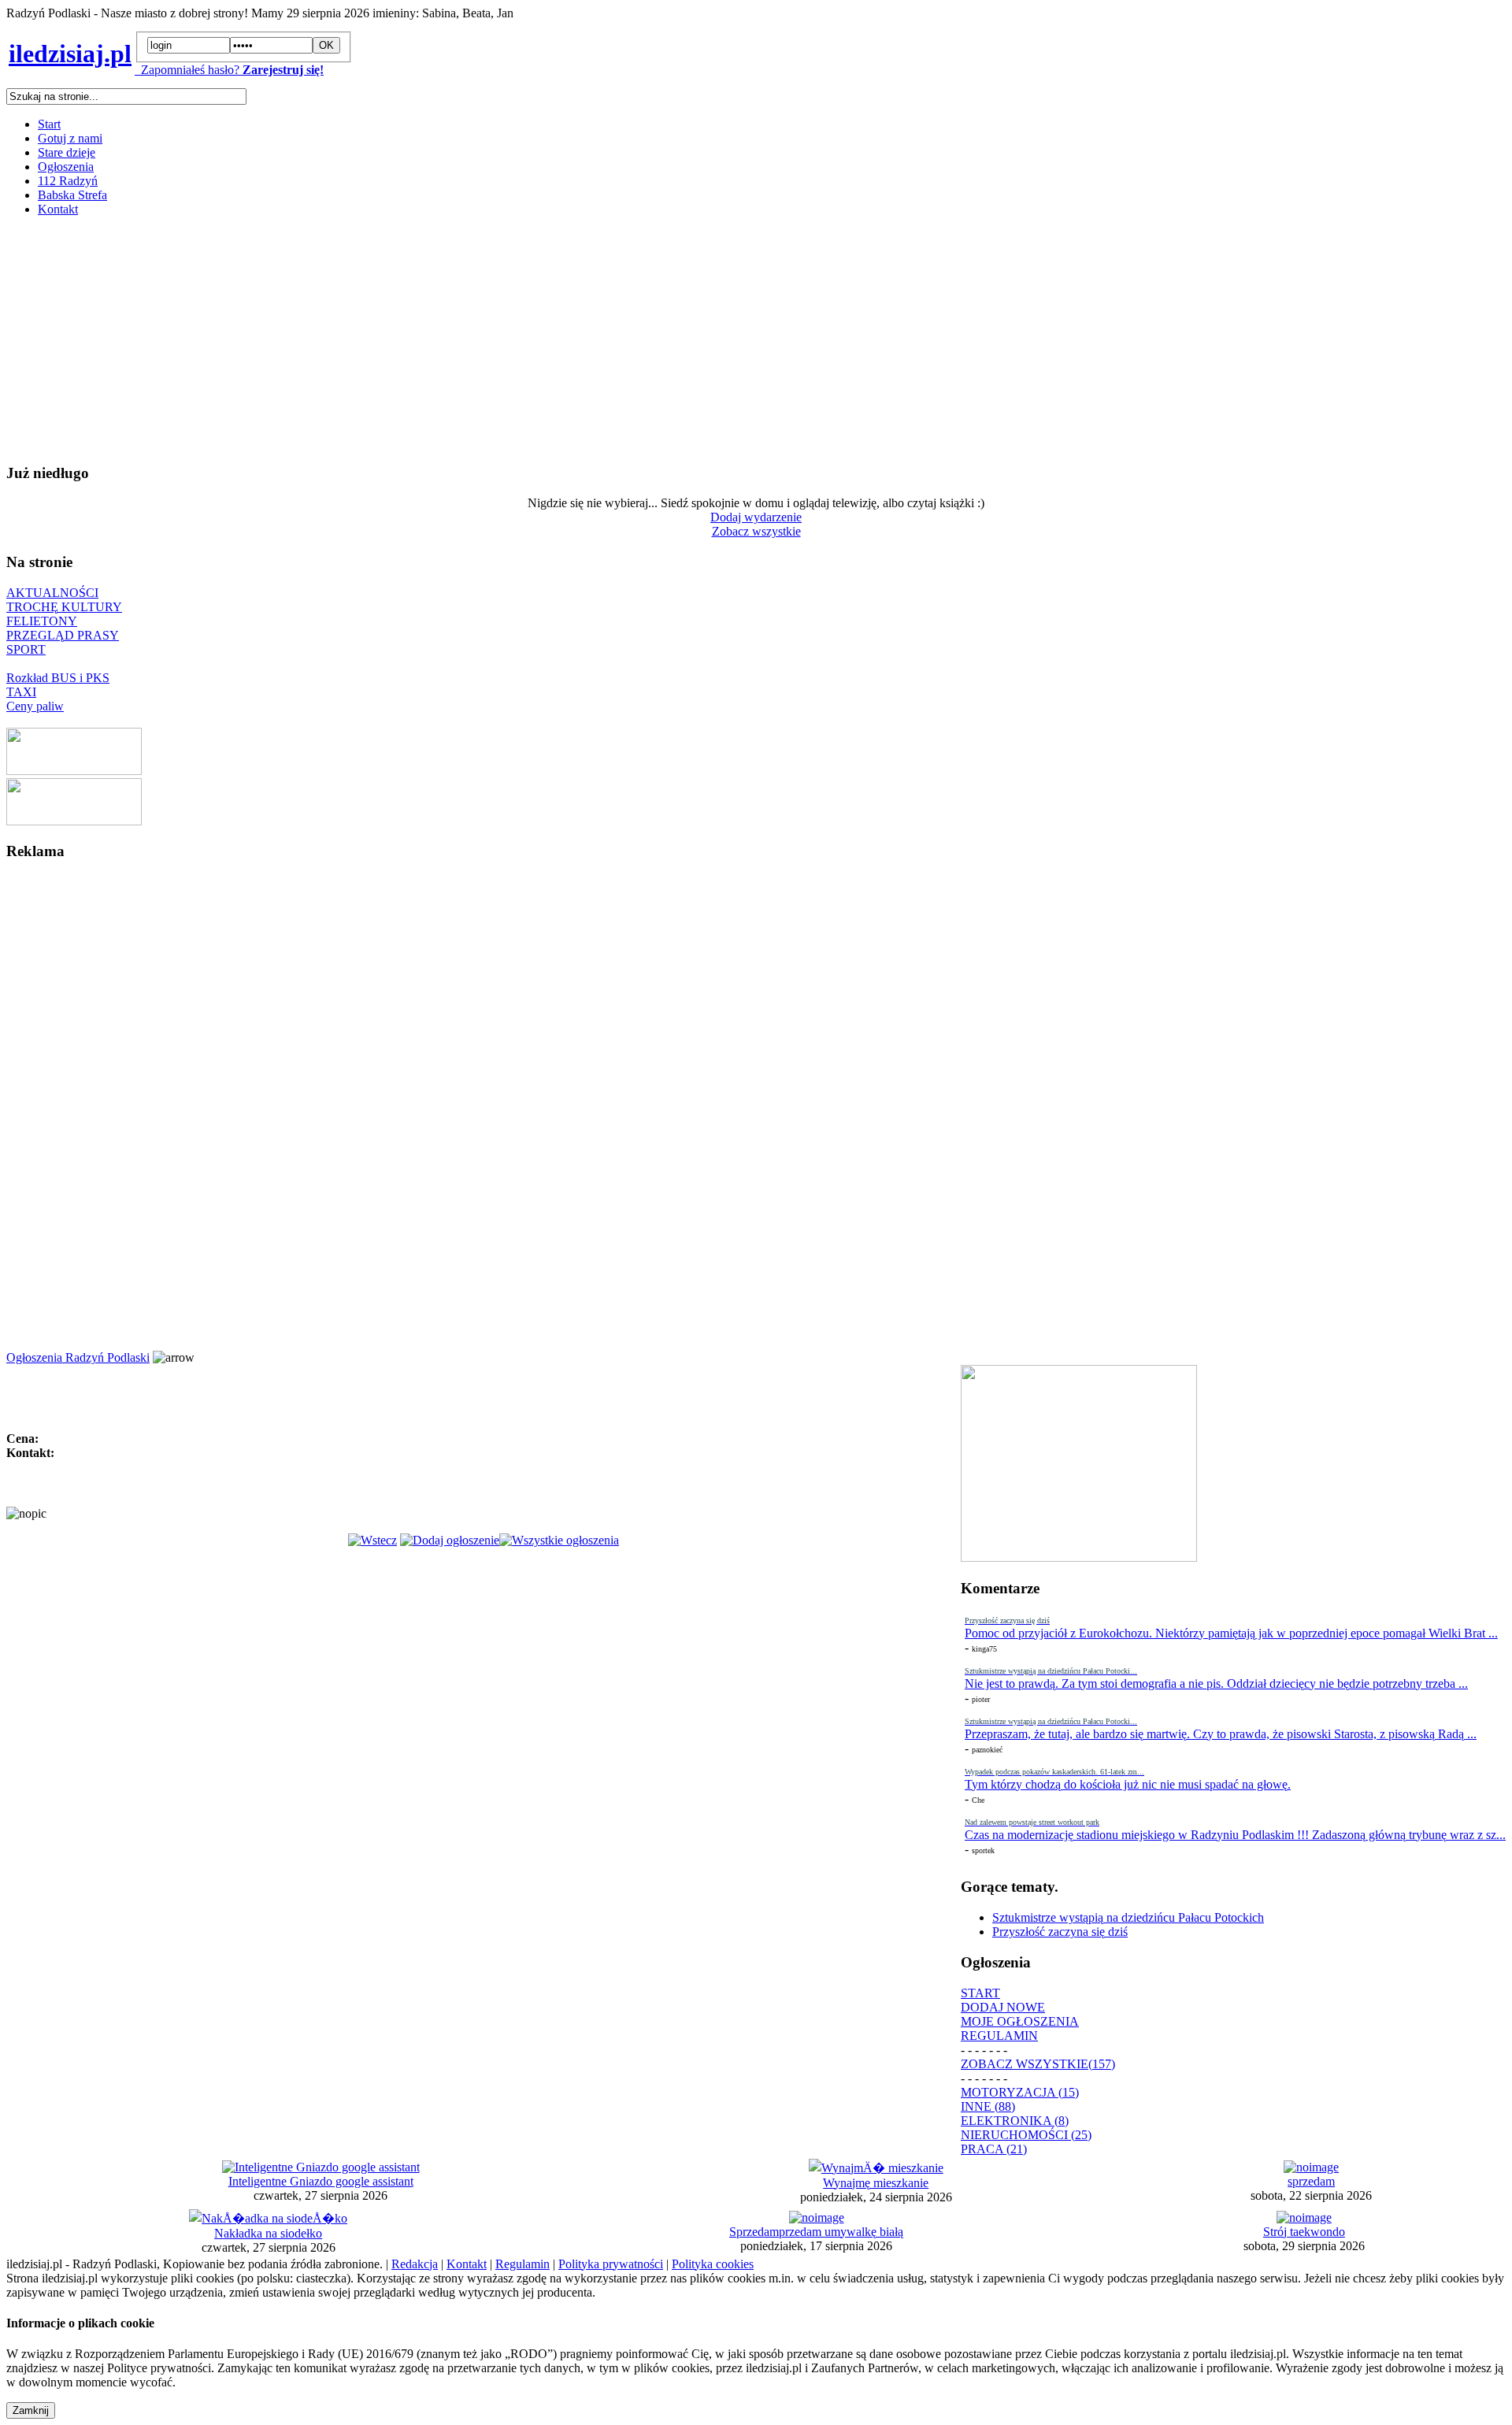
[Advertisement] (479, 339)
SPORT (26, 649)
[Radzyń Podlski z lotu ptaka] (74, 771)
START (980, 1993)
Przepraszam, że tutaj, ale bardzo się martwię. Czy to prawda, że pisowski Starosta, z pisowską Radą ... (1221, 1734)
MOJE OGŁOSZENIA (1020, 2021)
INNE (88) (988, 2106)
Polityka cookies (713, 2264)
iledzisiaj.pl (70, 54)
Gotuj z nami (70, 138)
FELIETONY (42, 621)
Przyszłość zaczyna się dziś (1060, 1932)
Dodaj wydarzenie (756, 517)
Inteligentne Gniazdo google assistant (321, 2181)
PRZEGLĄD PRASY (63, 635)
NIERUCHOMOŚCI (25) (1026, 2135)
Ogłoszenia (66, 167)
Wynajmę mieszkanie (876, 2183)
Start (49, 124)
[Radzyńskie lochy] (74, 821)
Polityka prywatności (611, 2264)
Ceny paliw (35, 706)
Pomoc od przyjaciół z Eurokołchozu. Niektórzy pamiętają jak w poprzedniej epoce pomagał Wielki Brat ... (1231, 1633)
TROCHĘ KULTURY (64, 607)
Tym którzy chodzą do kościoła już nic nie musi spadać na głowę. (1128, 1784)
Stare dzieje (67, 152)
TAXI (21, 692)
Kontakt (58, 209)
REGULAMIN (999, 2036)
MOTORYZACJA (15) (1020, 2092)
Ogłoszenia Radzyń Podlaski (78, 1357)
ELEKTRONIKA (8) (1015, 2121)
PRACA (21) (994, 2149)
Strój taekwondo (1304, 2232)
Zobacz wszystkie (756, 531)
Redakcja (415, 2264)
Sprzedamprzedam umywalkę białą (816, 2232)
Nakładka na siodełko (268, 2233)
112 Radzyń (68, 181)
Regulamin (523, 2264)
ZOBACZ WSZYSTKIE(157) (1038, 2064)
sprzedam (1311, 2181)
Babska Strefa (72, 195)
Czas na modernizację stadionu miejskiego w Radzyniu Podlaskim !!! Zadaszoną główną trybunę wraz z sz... (1235, 1835)
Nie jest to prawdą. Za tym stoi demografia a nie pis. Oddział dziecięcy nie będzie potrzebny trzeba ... (1216, 1683)
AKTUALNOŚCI (52, 593)
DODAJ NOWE (1003, 2007)
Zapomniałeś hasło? (187, 70)
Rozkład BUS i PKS (58, 678)
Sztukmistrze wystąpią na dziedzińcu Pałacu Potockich (1128, 1917)
